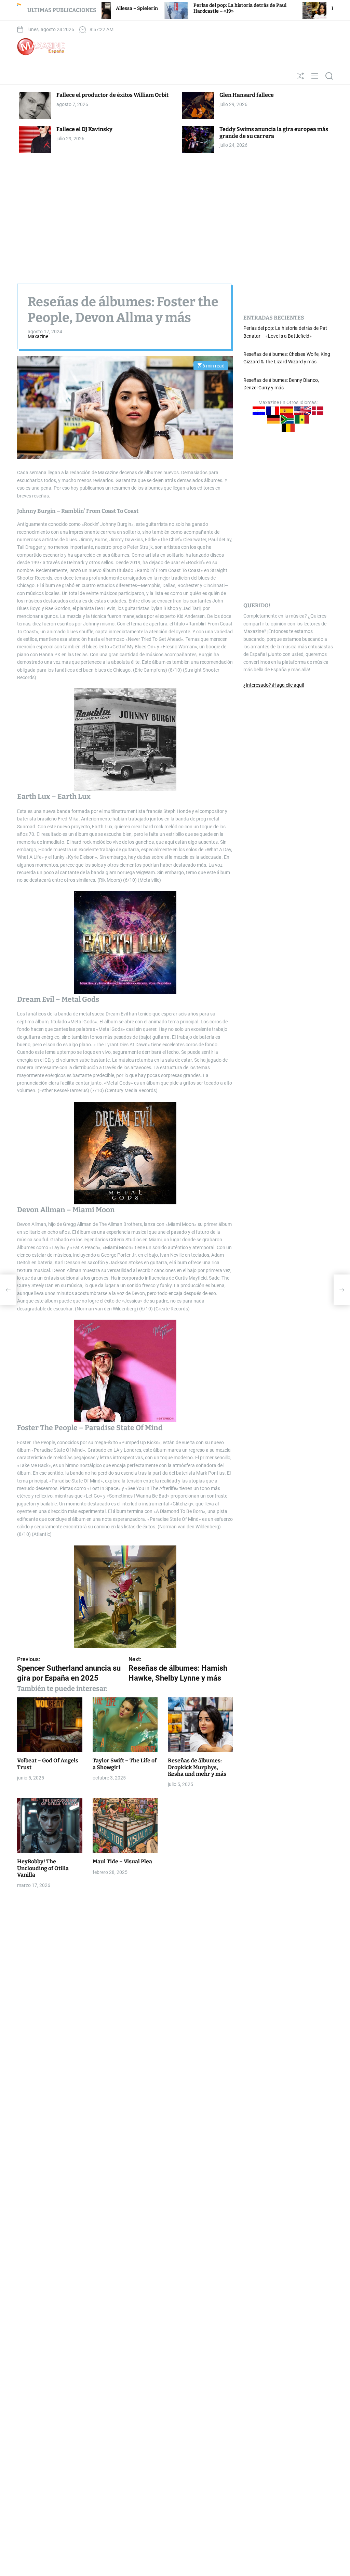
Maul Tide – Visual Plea (122, 1861)
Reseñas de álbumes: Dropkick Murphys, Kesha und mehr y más (197, 1767)
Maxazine (38, 336)
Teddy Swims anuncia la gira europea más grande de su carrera (274, 132)
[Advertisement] (175, 219)
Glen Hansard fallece (247, 95)
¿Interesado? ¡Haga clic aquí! (274, 685)
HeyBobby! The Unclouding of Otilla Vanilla (43, 1868)
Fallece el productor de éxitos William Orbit (112, 95)
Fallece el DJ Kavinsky (84, 129)
